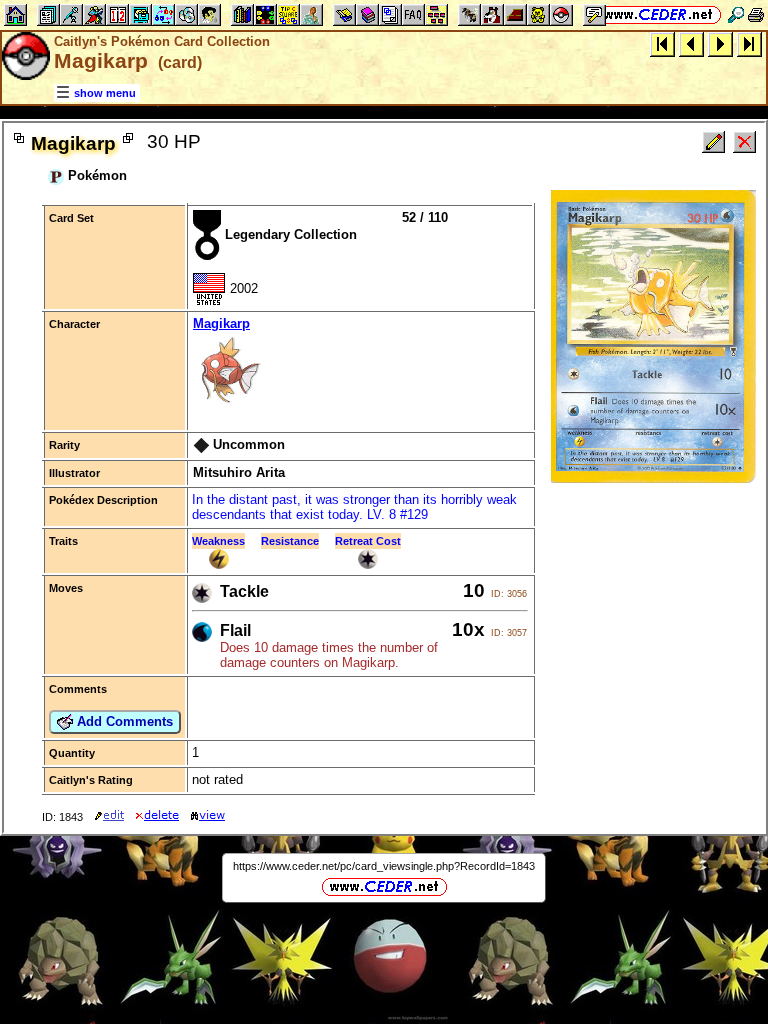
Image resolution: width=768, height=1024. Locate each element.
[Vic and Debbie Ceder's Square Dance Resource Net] (658, 14)
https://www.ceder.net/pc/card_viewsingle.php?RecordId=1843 (384, 866)
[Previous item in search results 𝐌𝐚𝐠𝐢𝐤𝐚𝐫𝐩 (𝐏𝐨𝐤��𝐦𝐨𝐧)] (691, 43)
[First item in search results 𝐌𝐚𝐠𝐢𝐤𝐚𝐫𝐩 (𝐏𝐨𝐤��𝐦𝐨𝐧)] (662, 43)
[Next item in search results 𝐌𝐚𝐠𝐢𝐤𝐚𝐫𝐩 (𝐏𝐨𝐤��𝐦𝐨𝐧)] (720, 43)
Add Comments (123, 721)
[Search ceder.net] (736, 14)
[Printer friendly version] (756, 14)
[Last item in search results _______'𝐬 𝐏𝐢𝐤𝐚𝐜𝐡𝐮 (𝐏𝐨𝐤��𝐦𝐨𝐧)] (749, 43)
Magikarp (221, 323)
